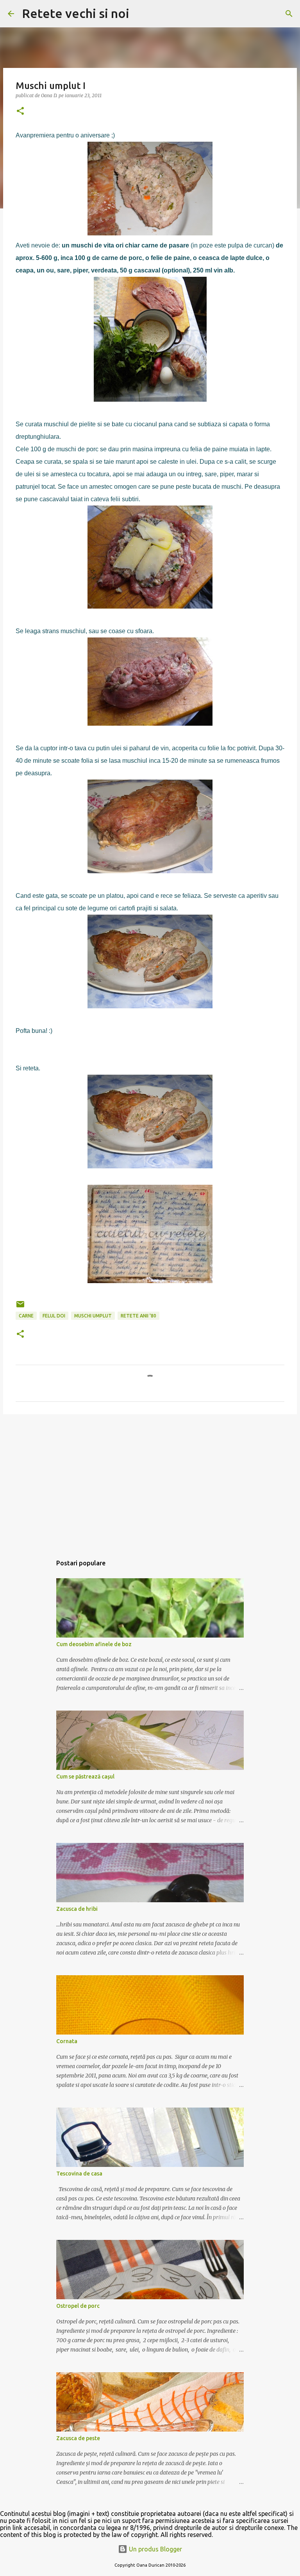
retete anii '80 (138, 1316)
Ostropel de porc (78, 2306)
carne (26, 1316)
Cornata (67, 2041)
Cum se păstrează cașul (85, 1777)
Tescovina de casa (79, 2174)
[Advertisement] (150, 1481)
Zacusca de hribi (77, 1909)
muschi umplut (93, 1316)
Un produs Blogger (155, 2549)
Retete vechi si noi (76, 13)
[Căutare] (140, 14)
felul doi (54, 1316)
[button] (20, 111)
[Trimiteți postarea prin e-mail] (20, 1307)
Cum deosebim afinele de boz (94, 1644)
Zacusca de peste (78, 2438)
